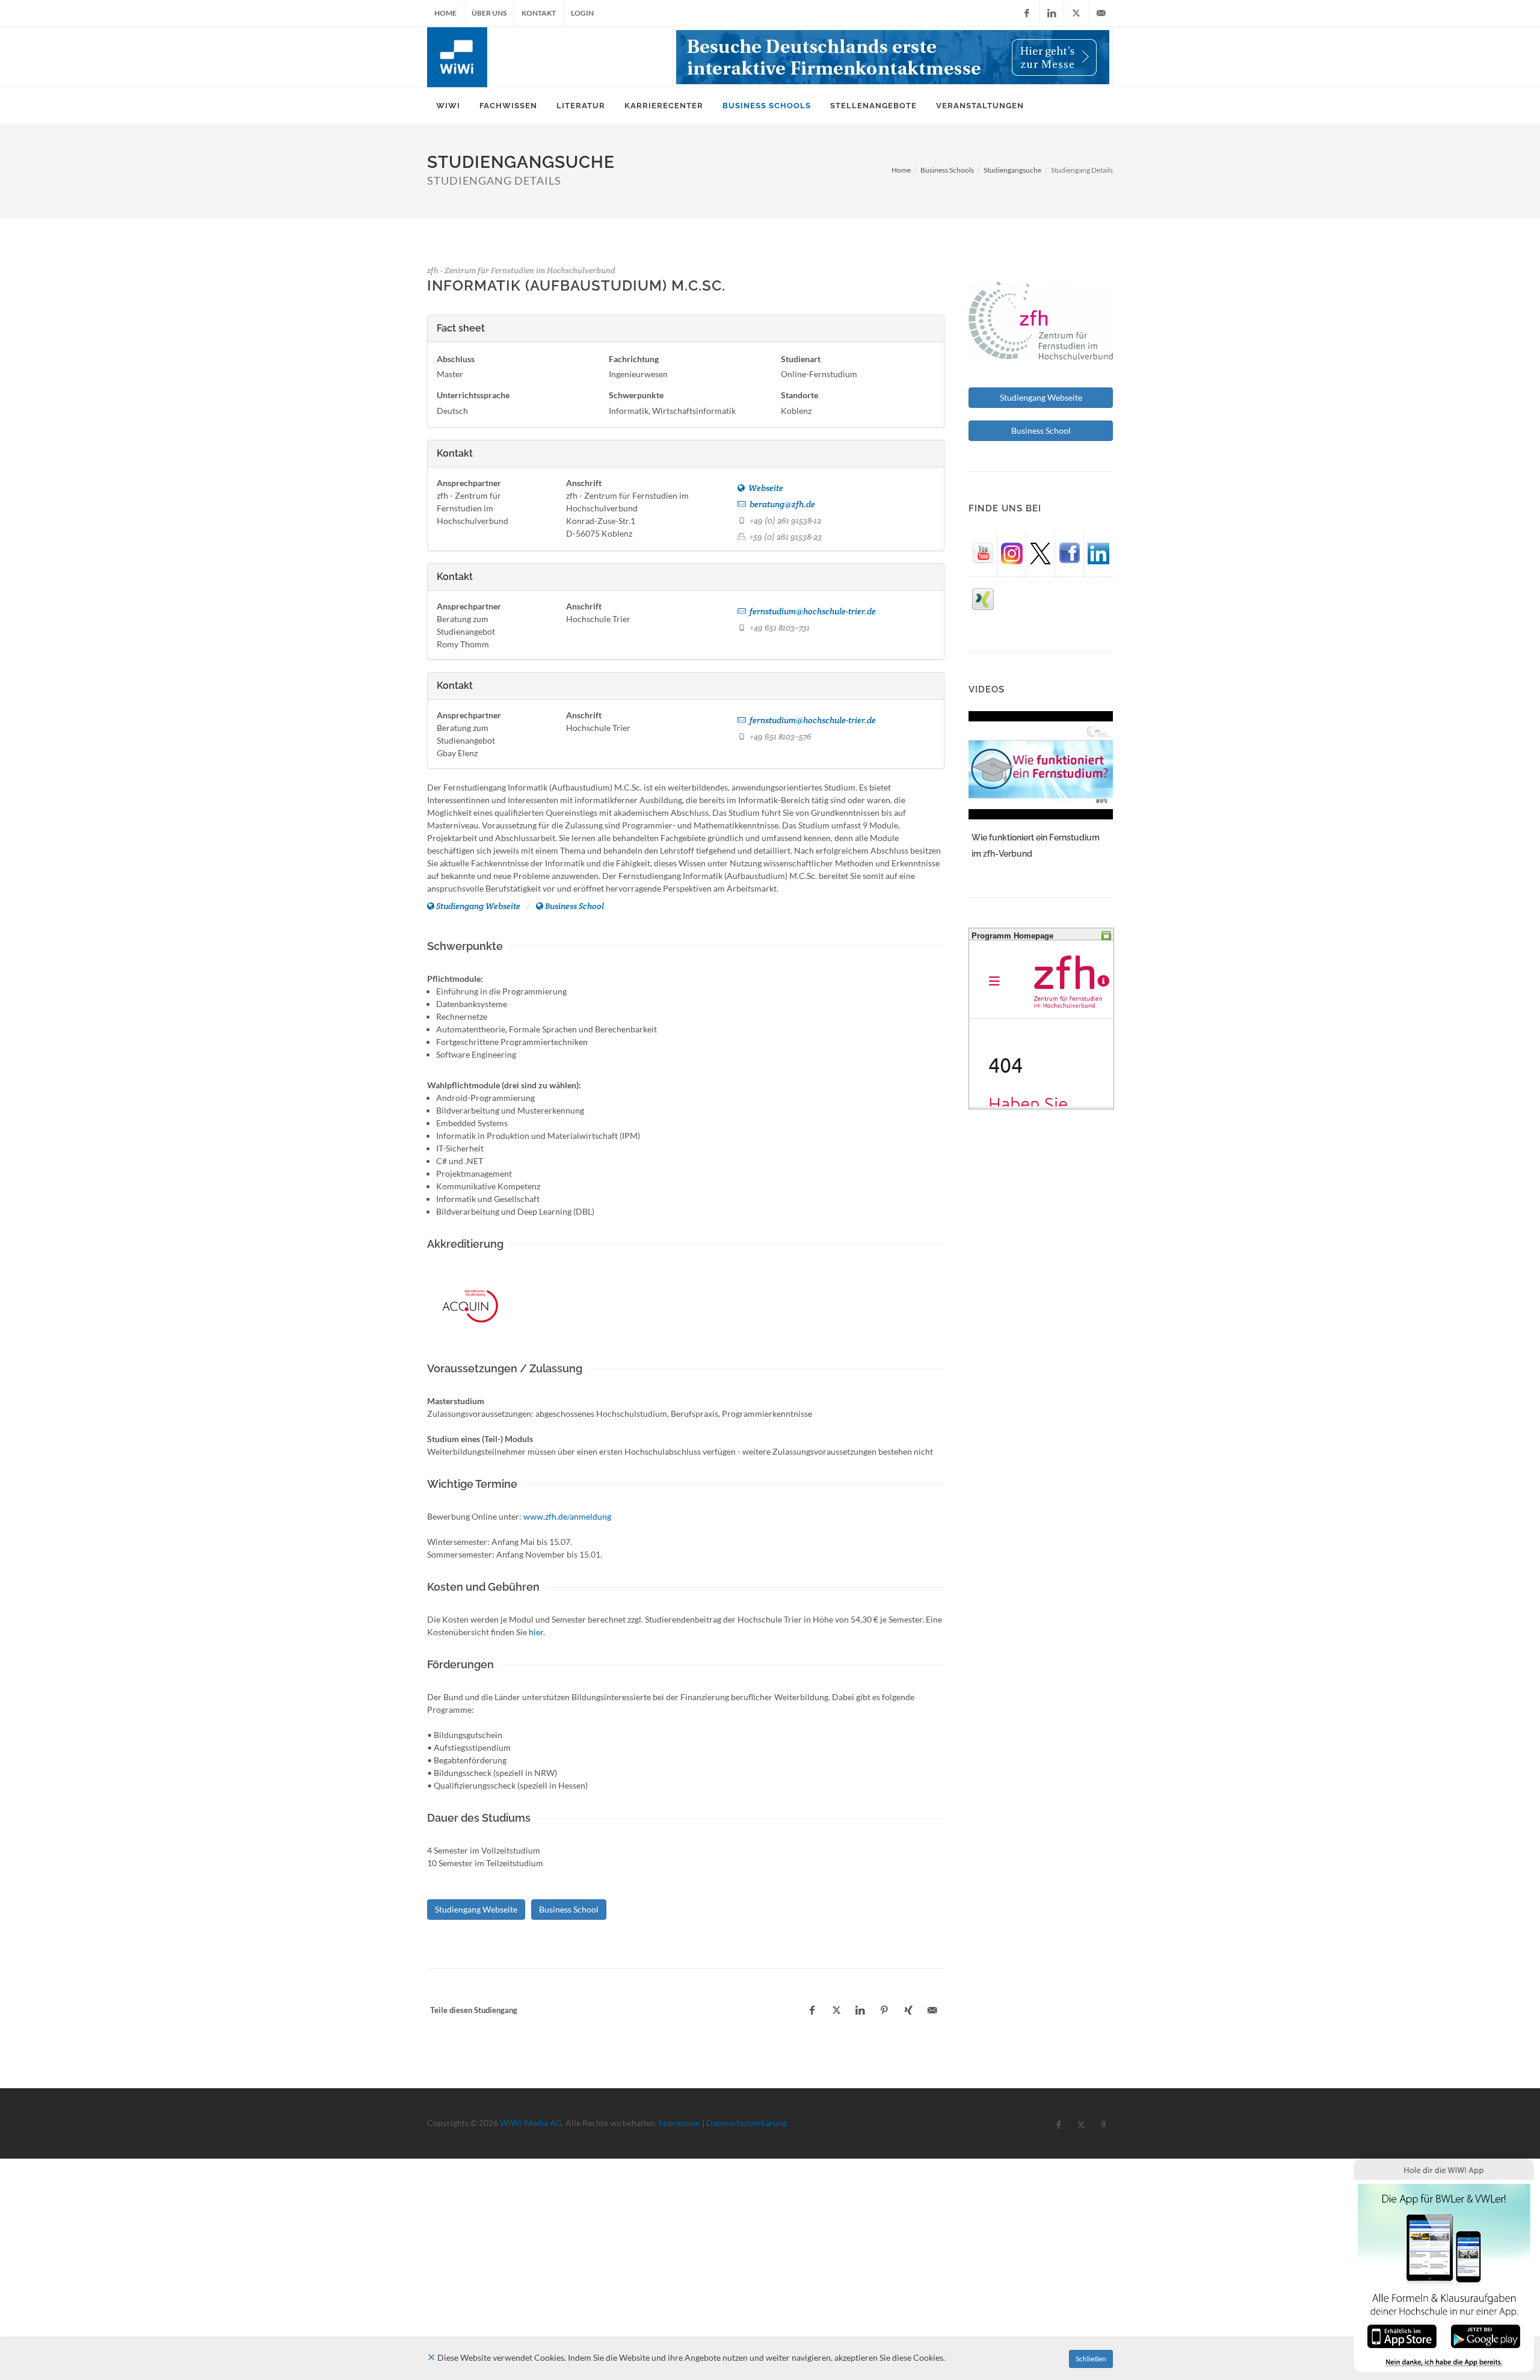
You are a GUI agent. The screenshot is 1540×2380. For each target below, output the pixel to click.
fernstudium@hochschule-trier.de (812, 611)
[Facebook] (1027, 13)
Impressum (679, 2123)
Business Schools (947, 170)
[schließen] (431, 2357)
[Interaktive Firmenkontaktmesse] (893, 57)
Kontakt (539, 13)
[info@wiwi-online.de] (1101, 13)
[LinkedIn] (1052, 13)
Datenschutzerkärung (747, 2123)
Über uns (489, 13)
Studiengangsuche (1012, 170)
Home (445, 13)
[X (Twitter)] (1076, 13)
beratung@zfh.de (781, 504)
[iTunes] (1402, 2335)
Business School (574, 906)
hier (536, 1632)
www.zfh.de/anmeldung (567, 1516)
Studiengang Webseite (478, 906)
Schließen (1091, 2359)
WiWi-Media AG (531, 2123)
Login (582, 13)
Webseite (765, 488)
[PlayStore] (1486, 2335)
